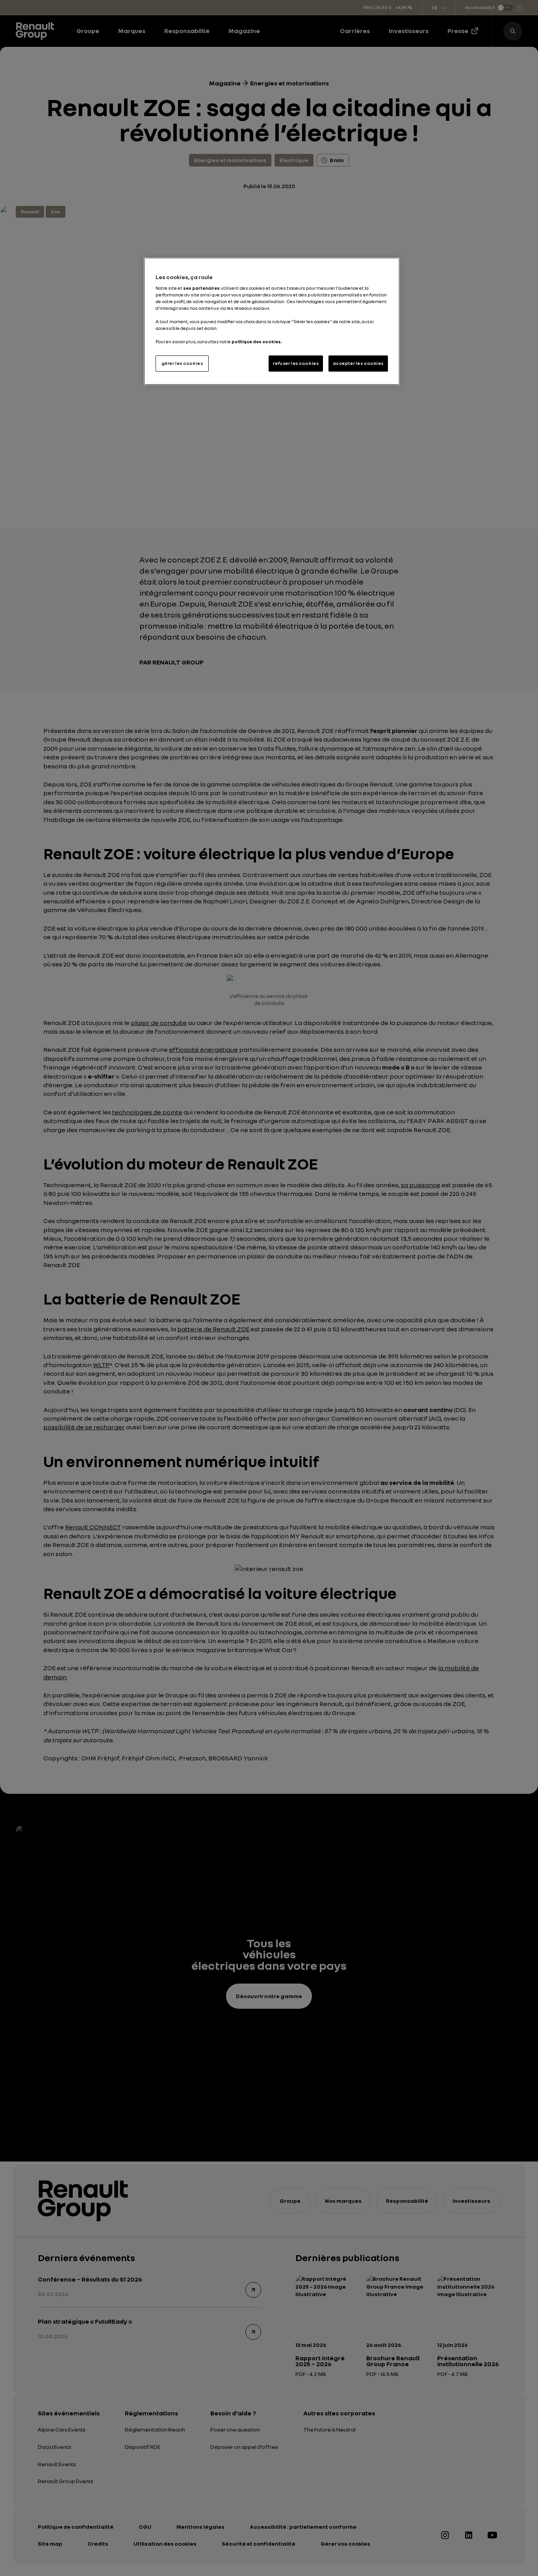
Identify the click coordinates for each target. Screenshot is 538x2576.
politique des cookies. (257, 342)
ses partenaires (201, 288)
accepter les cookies (358, 363)
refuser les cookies (296, 363)
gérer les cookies (182, 363)
